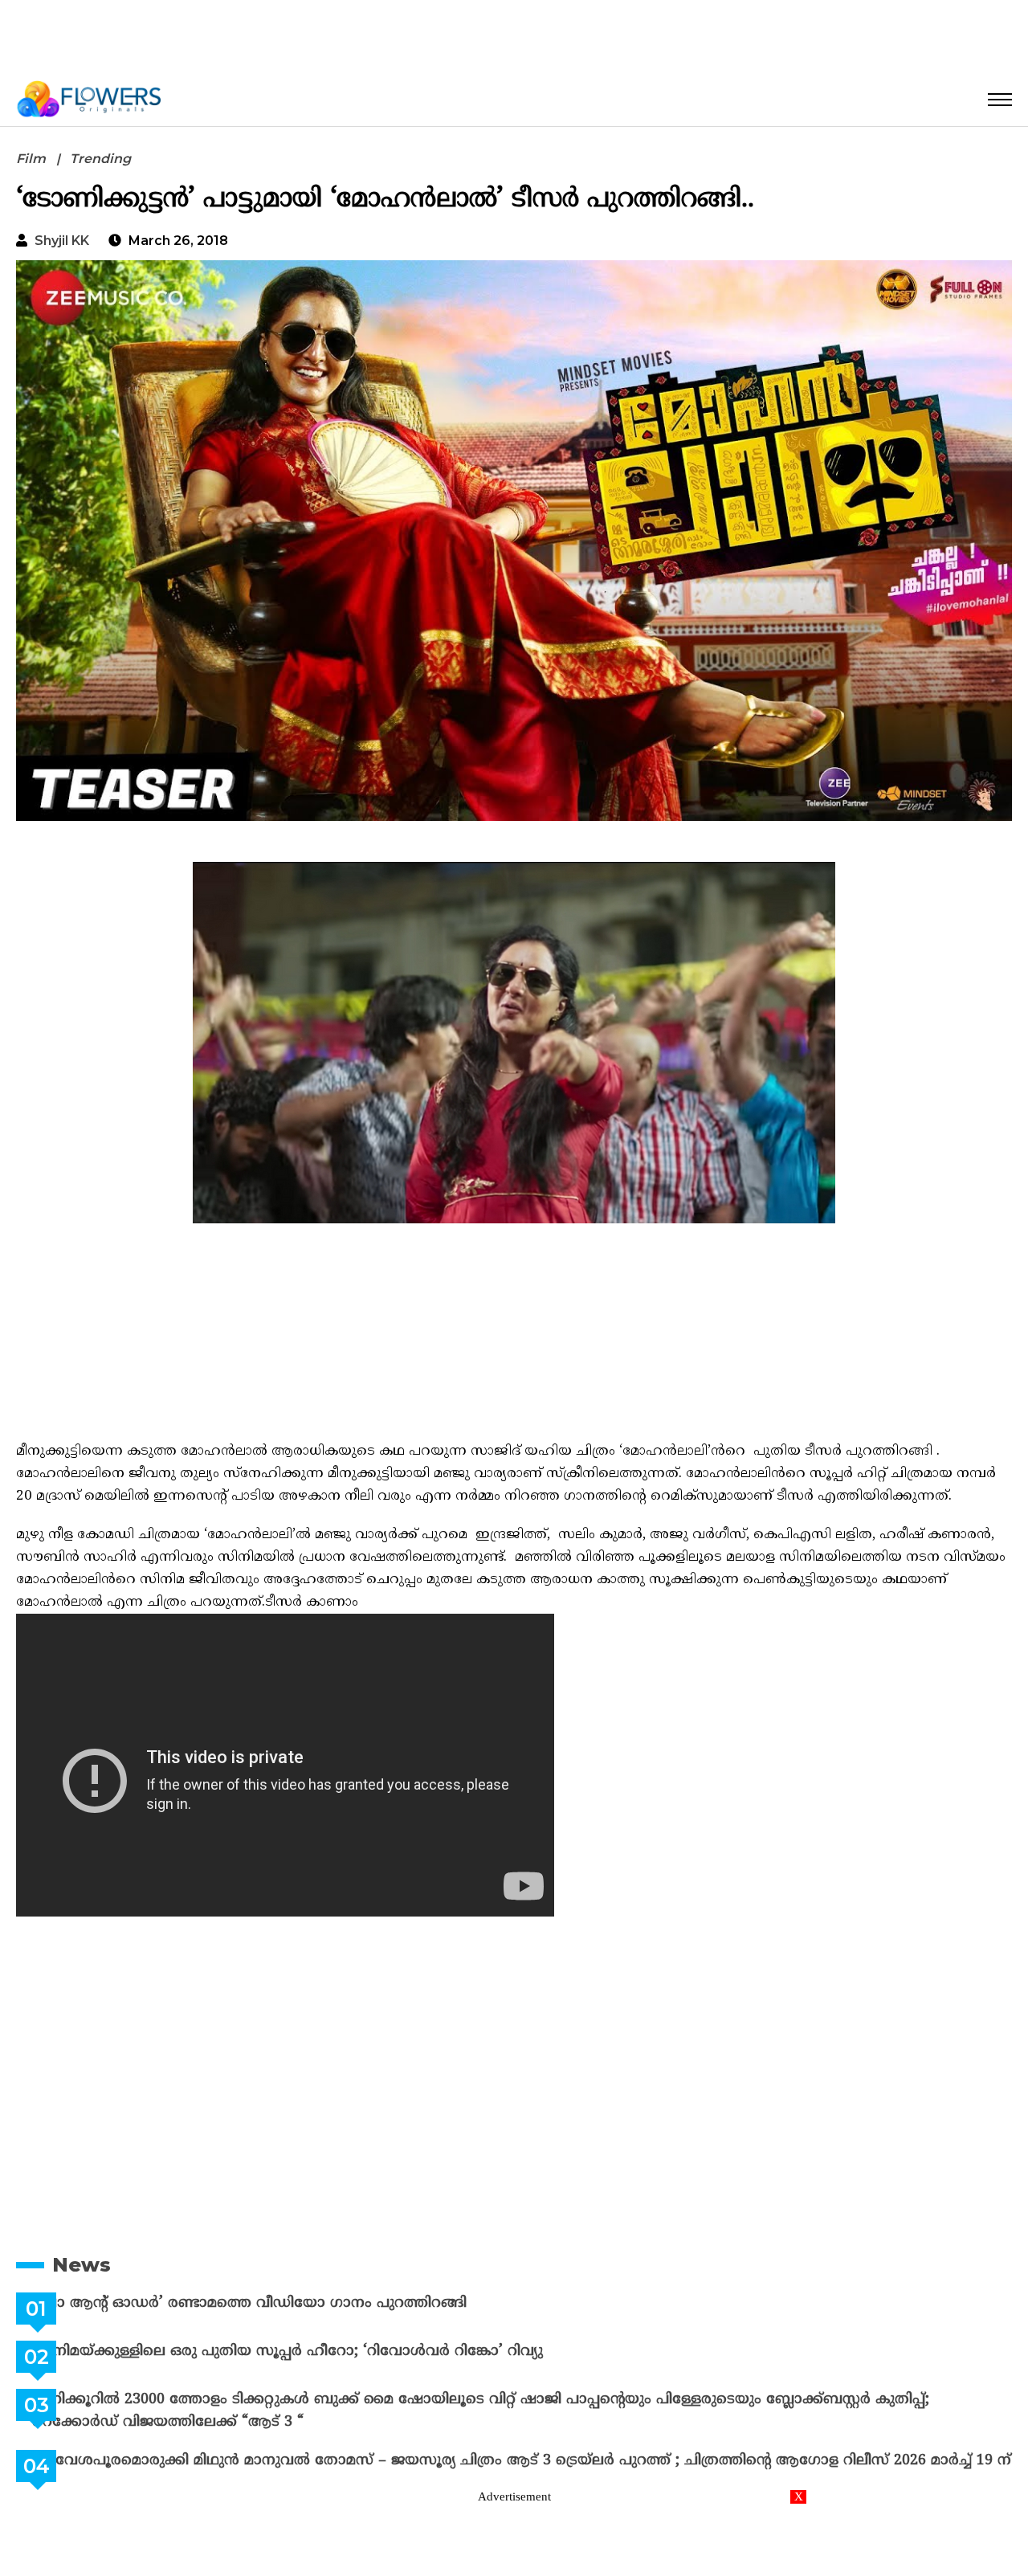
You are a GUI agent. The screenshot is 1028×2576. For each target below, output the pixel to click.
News (82, 2265)
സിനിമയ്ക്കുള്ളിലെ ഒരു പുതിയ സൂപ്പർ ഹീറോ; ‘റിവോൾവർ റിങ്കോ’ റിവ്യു (328, 2351)
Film (31, 159)
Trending (100, 159)
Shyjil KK (62, 241)
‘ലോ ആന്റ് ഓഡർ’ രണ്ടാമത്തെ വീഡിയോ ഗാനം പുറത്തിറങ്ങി (290, 2303)
